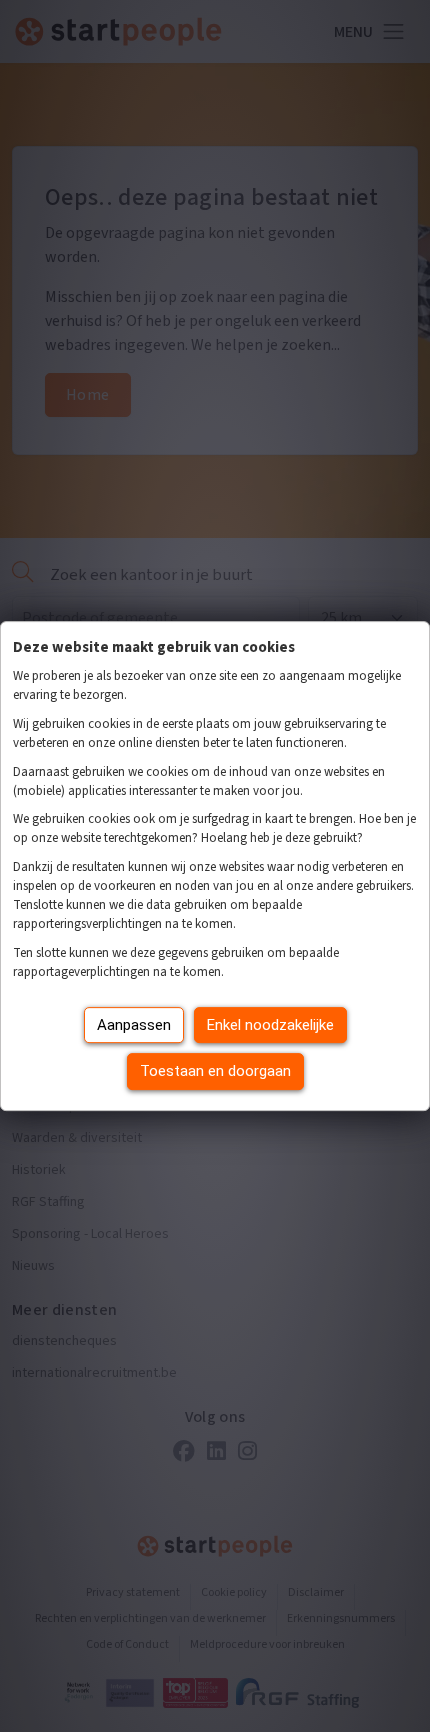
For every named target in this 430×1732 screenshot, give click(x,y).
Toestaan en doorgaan (215, 1071)
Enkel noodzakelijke (270, 1025)
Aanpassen (134, 1025)
